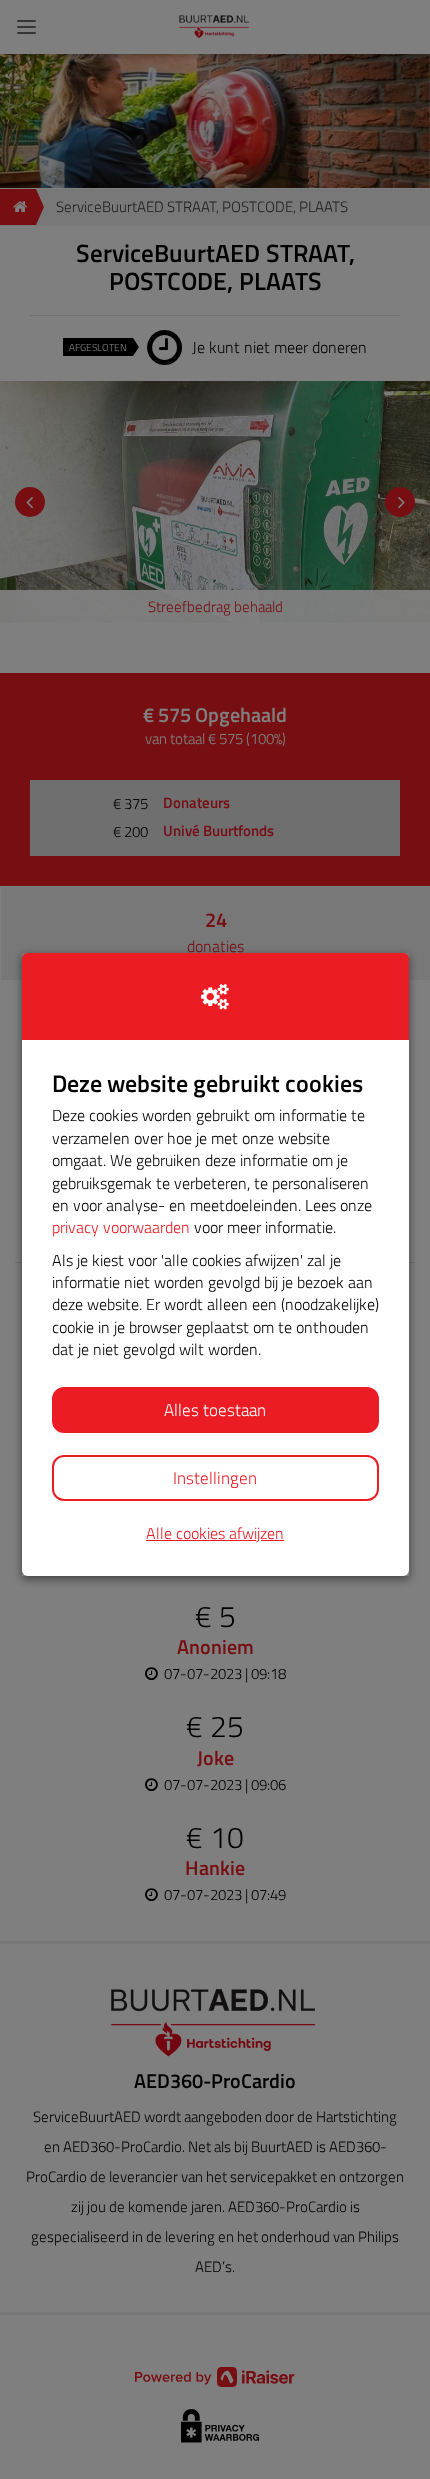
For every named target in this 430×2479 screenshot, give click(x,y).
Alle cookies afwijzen (215, 1533)
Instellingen (215, 1478)
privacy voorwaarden (121, 1227)
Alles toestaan (215, 1410)
